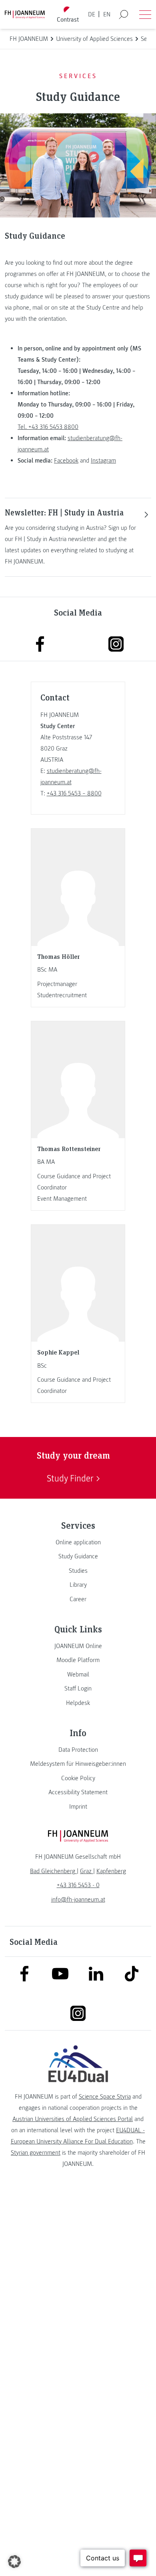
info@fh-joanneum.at (78, 1900)
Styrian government (36, 2153)
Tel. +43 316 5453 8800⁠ (48, 427)
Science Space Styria (105, 2097)
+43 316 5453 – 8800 (74, 793)
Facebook (66, 461)
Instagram (103, 461)
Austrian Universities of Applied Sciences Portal (73, 2119)
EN (107, 14)
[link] (78, 1542)
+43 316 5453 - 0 (78, 1885)
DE (92, 14)
